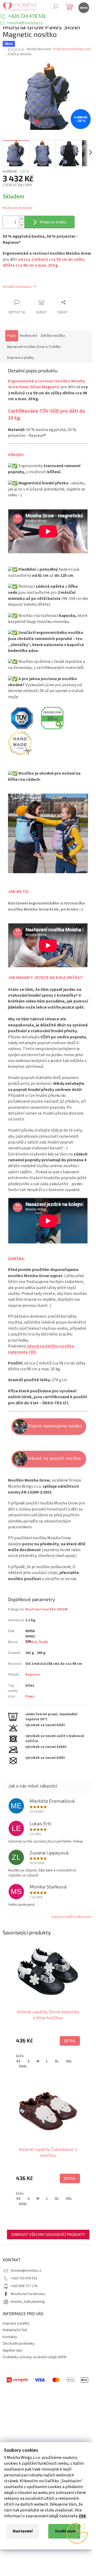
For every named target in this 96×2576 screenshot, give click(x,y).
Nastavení (23, 2531)
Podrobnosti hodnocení (72, 49)
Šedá (43, 1642)
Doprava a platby (16, 2323)
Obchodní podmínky (19, 2344)
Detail (70, 2041)
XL (57, 2061)
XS (18, 2061)
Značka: (19, 54)
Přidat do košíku (53, 222)
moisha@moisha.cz (26, 2271)
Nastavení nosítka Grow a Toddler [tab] (34, 347)
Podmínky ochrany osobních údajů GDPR (35, 2357)
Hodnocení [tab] (29, 336)
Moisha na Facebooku (28, 2294)
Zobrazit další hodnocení (71, 1917)
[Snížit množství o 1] (22, 225)
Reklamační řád (15, 2330)
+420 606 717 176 (24, 2286)
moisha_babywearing (28, 2302)
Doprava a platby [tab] (21, 358)
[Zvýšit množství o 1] (22, 219)
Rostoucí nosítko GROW (46, 1609)
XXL (69, 2061)
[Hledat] (55, 7)
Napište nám (13, 2351)
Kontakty (10, 2337)
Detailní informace (17, 287)
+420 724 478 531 (24, 2278)
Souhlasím (65, 2531)
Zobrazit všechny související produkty (48, 2234)
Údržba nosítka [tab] (53, 336)
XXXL (23, 2066)
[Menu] (83, 7)
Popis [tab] (12, 336)
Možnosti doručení (17, 208)
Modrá (31, 1642)
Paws (30, 1696)
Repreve (33, 1675)
